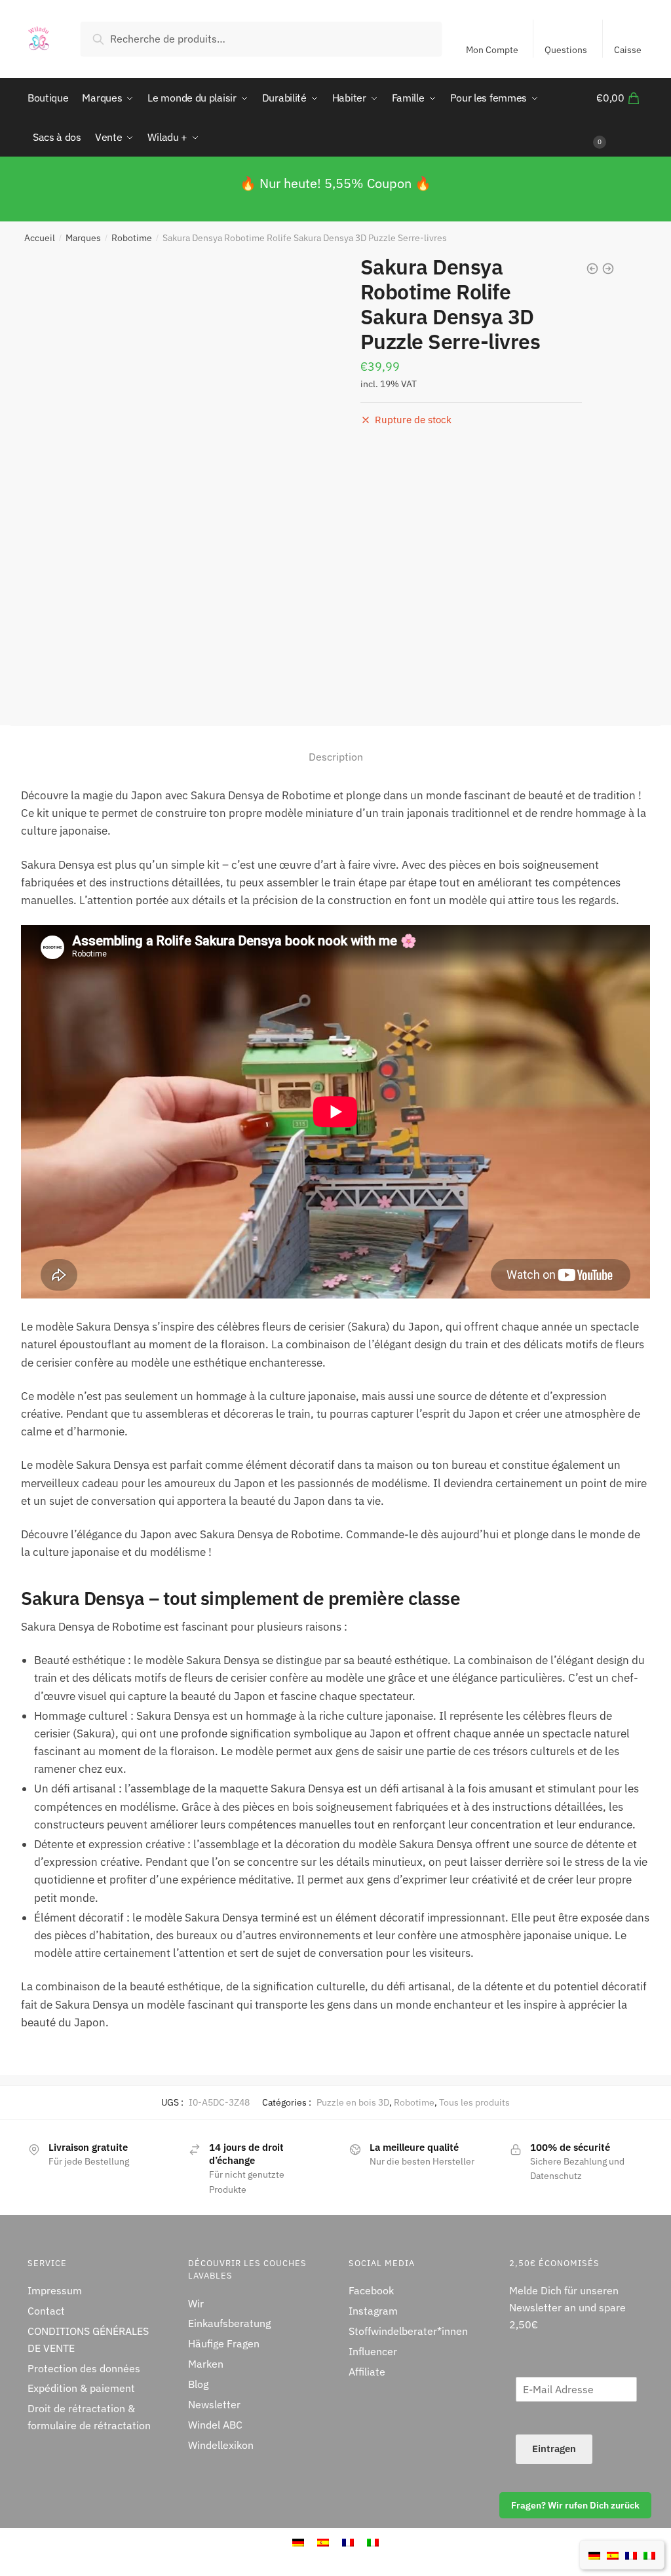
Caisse (628, 50)
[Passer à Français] (631, 2554)
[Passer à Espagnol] (613, 2554)
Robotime (132, 238)
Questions (566, 50)
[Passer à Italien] (649, 2554)
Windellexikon (221, 2445)
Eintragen (554, 2449)
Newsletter (214, 2404)
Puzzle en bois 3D (353, 2102)
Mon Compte (492, 50)
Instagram (373, 2311)
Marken (206, 2364)
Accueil (40, 238)
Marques (83, 238)
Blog (198, 2384)
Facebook (371, 2290)
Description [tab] (336, 757)
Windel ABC (215, 2425)
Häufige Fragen (224, 2343)
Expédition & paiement (81, 2388)
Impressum (55, 2290)
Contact (46, 2311)
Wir (196, 2303)
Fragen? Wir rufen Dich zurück (575, 2505)
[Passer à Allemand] (594, 2554)
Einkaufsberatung (229, 2323)
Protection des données (84, 2368)
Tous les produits (474, 2102)
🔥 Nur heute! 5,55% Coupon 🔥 (335, 183)
